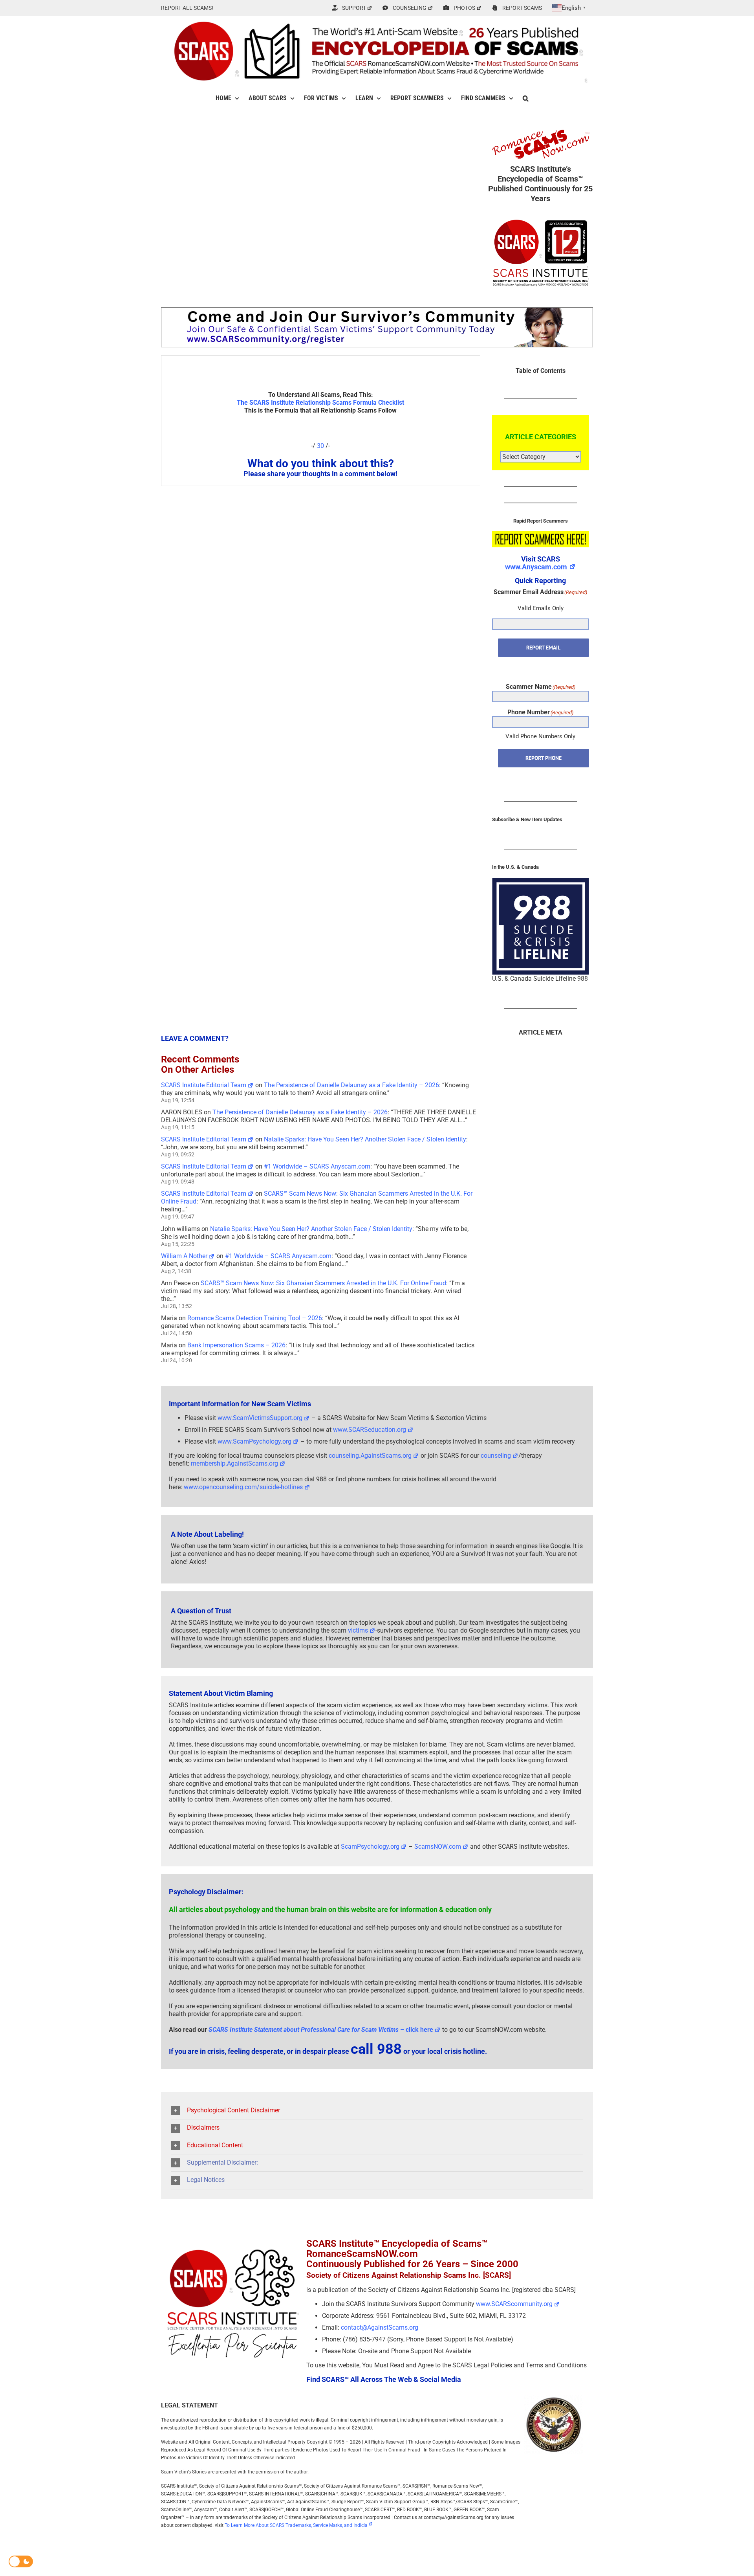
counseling (496, 1456)
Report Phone (544, 758)
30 (320, 446)
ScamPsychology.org (370, 1847)
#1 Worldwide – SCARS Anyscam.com (317, 1166)
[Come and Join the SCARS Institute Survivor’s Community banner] (377, 311)
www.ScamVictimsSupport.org (260, 1418)
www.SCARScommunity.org (514, 2304)
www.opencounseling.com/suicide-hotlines (243, 1487)
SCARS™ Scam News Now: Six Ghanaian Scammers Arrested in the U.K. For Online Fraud (323, 1283)
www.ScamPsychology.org (254, 1441)
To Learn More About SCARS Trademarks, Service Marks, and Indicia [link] (296, 2525)
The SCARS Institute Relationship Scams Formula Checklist (320, 403)
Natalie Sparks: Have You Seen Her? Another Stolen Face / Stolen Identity (365, 1139)
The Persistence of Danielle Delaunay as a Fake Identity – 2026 (351, 1085)
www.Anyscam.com (536, 567)
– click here (321, 2030)
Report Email (543, 648)
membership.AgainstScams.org (234, 1463)
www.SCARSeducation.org (370, 1430)
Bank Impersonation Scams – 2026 (236, 1345)
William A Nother (184, 1256)
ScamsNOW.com (438, 1847)
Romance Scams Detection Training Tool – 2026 (255, 1318)
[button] (526, 98)
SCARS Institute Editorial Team (204, 1085)
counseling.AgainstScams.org (370, 1456)
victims (358, 1630)
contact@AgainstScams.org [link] (380, 2327)
